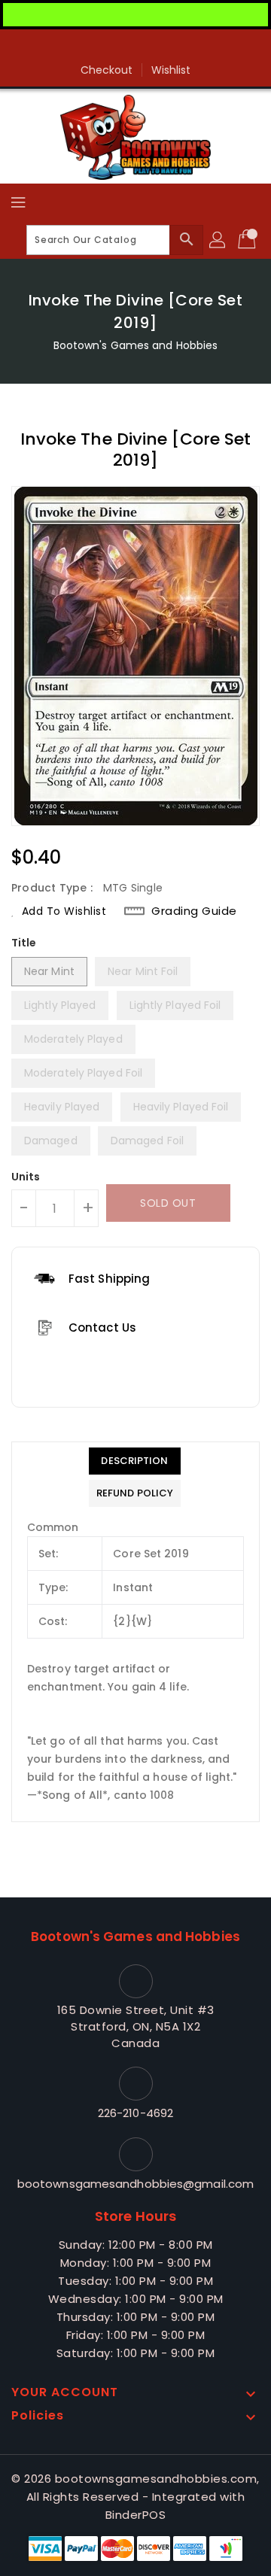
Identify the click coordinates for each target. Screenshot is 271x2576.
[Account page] (218, 240)
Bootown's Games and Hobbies (136, 345)
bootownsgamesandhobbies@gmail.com (135, 2184)
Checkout (107, 70)
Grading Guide (194, 911)
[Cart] (248, 240)
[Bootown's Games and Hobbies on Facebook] (135, 47)
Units (26, 1177)
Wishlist (171, 70)
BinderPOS (136, 2515)
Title (24, 943)
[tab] (135, 1461)
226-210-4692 (135, 2113)
